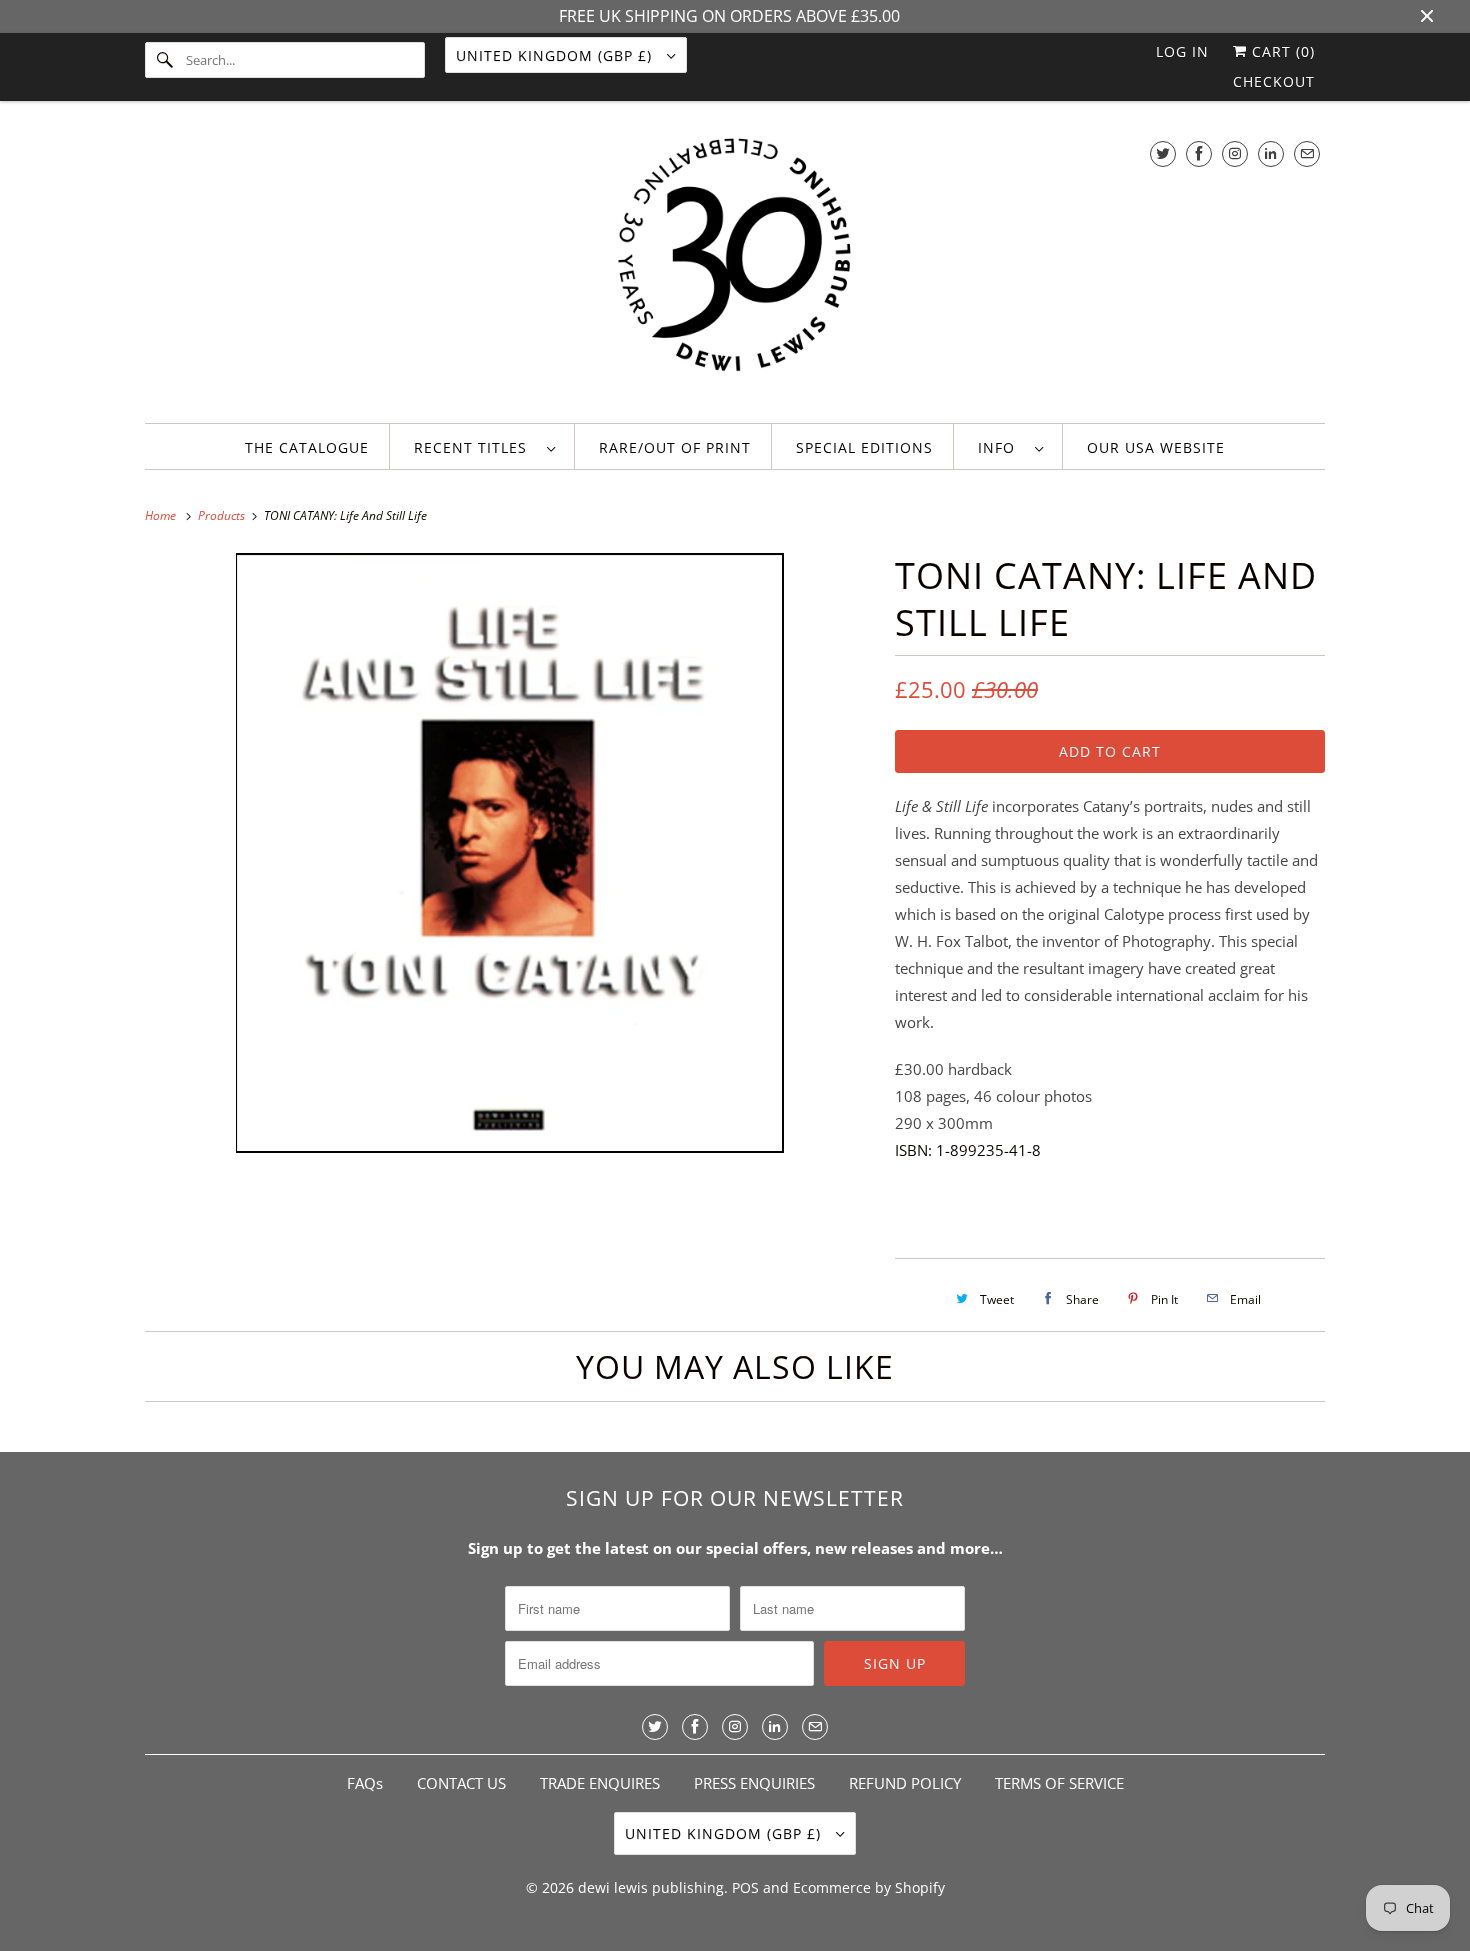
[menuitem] (484, 446)
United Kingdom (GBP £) (556, 55)
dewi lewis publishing (651, 1887)
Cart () (1281, 51)
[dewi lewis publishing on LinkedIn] (1271, 153)
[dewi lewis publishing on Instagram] (1235, 153)
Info (1001, 447)
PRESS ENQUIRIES (754, 1783)
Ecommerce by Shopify (869, 1887)
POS (745, 1887)
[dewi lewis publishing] (735, 267)
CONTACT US (461, 1783)
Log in (1182, 51)
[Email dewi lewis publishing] (1307, 153)
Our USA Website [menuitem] (1156, 447)
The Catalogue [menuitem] (307, 447)
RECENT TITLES (475, 447)
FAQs (365, 1783)
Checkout (1274, 81)
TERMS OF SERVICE (1059, 1783)
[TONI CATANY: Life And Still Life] (510, 853)
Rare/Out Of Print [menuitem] (675, 447)
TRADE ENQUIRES (600, 1783)
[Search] (165, 60)
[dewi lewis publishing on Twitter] (1163, 153)
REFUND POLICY (905, 1783)
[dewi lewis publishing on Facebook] (1199, 153)
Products (223, 515)
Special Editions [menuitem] (864, 447)
